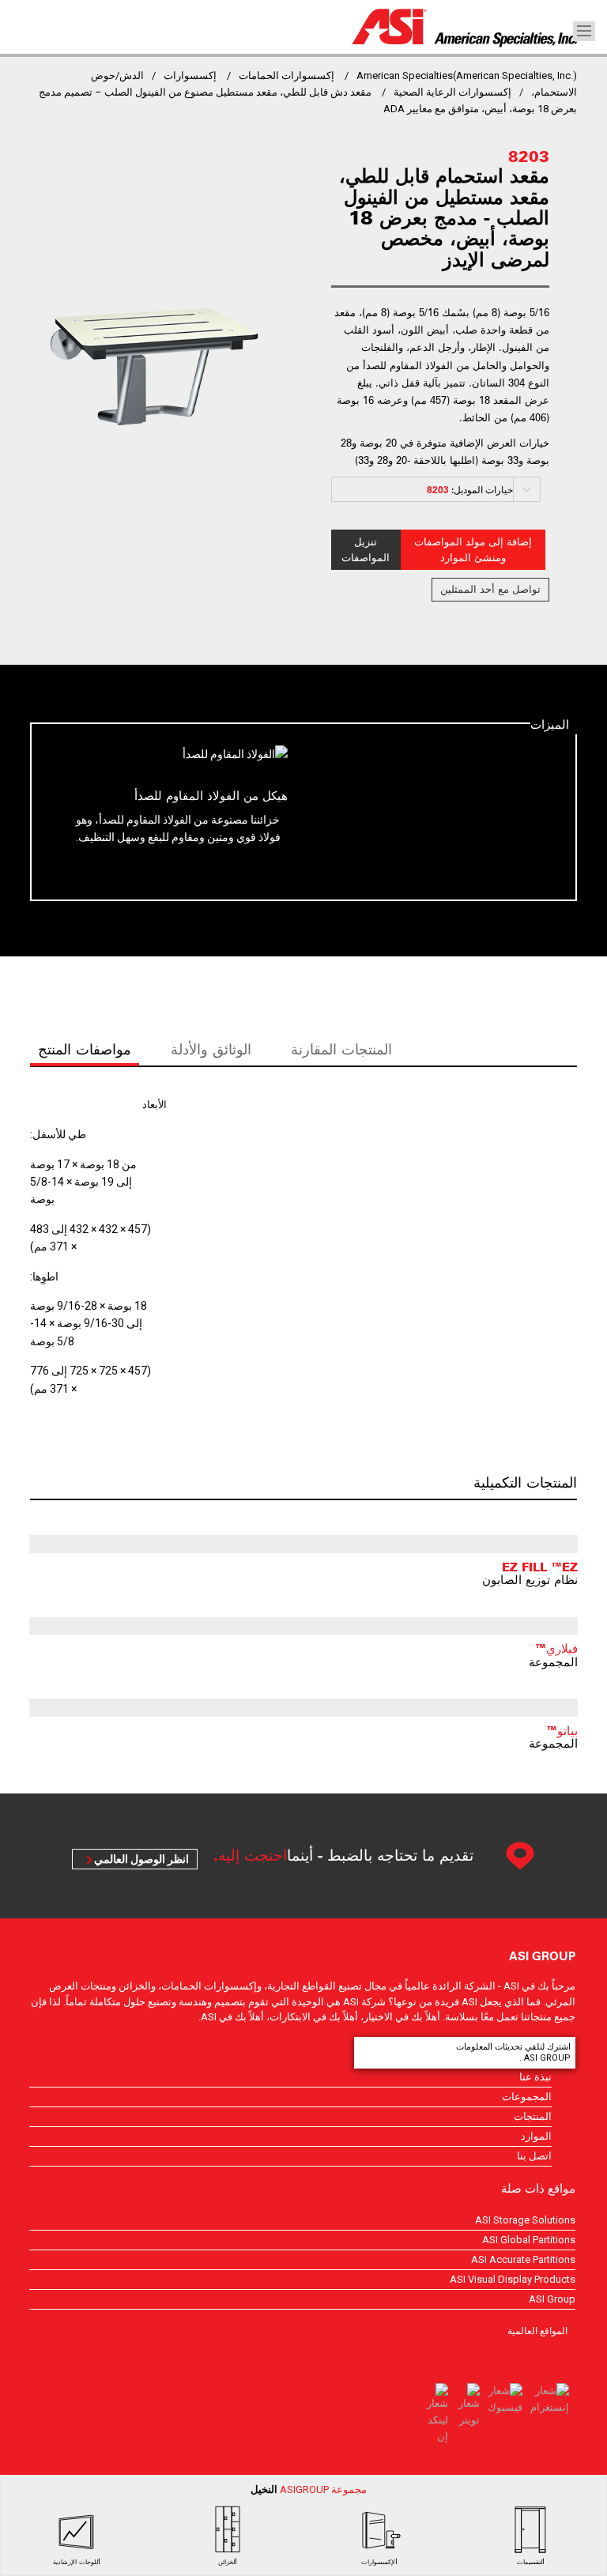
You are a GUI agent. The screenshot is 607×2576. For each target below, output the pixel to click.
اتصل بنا (534, 2156)
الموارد (536, 2136)
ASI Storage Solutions (525, 2220)
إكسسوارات (190, 75)
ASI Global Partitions (529, 2240)
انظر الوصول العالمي (141, 1859)
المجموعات (527, 2097)
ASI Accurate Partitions (523, 2259)
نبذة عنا (535, 2077)
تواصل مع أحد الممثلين (490, 589)
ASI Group (552, 2299)
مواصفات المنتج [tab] (85, 1049)
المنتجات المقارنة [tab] (341, 1049)
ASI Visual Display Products (513, 2279)
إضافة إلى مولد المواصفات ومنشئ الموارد (473, 550)
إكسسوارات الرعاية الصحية (452, 92)
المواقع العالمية (537, 2330)
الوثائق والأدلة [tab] (211, 1049)
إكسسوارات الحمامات (287, 75)
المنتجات (533, 2116)
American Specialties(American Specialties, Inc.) (467, 75)
